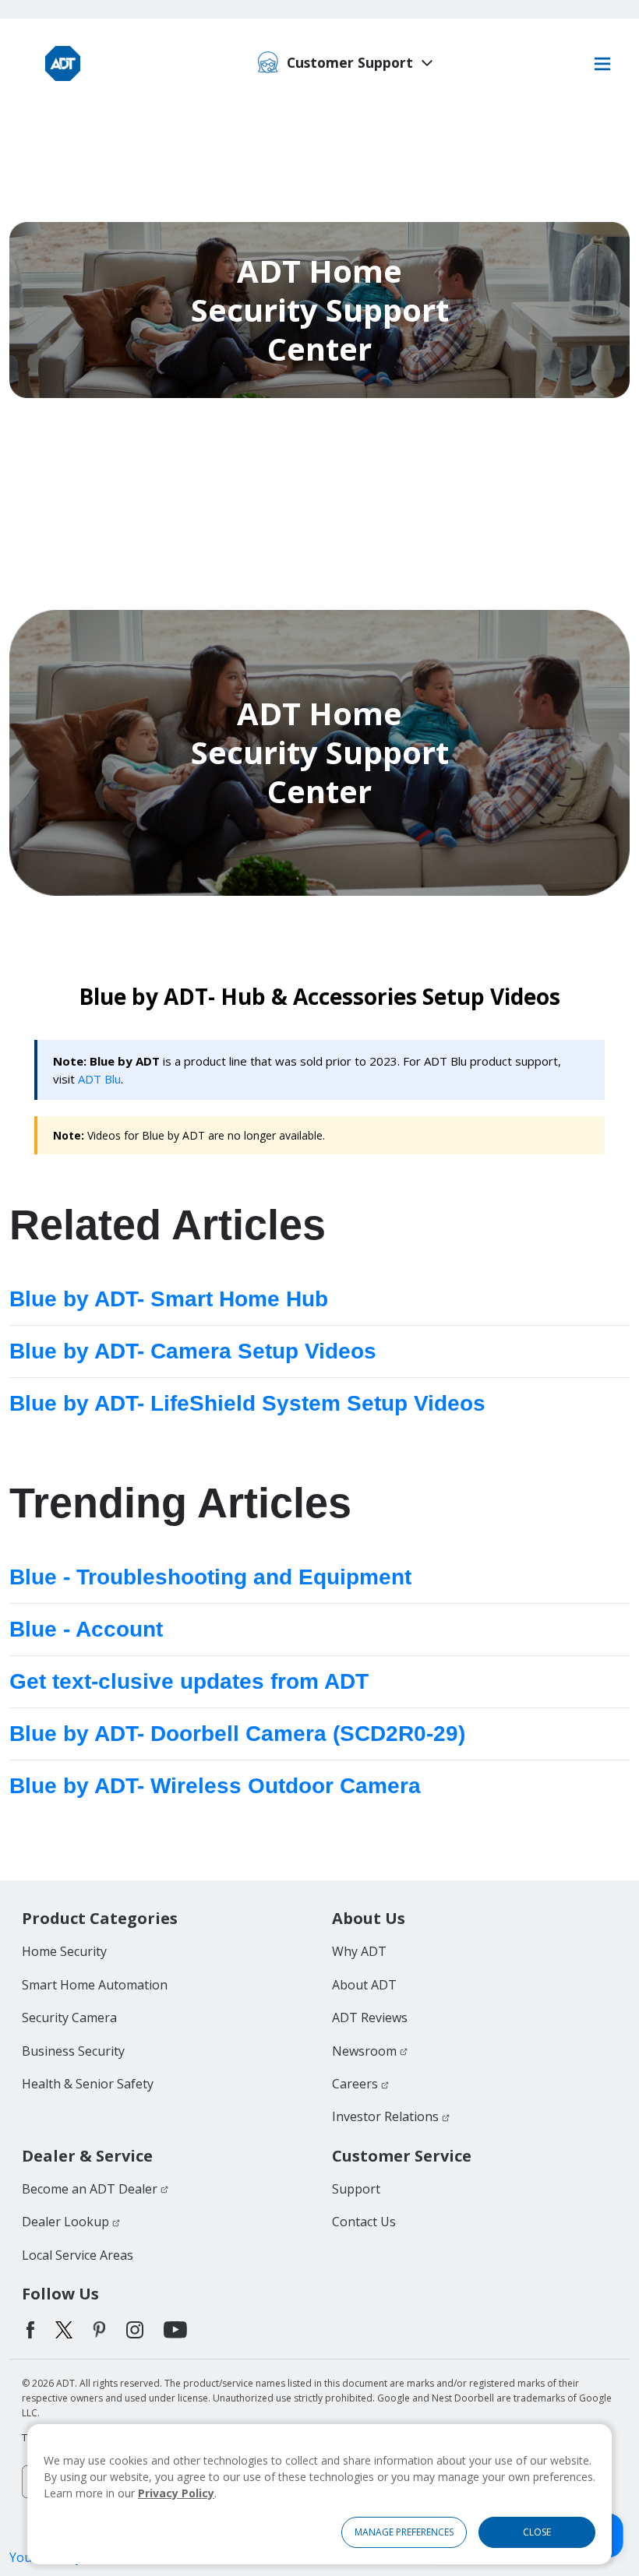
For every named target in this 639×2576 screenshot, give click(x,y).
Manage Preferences (404, 2532)
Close (537, 2532)
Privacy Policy (176, 2493)
